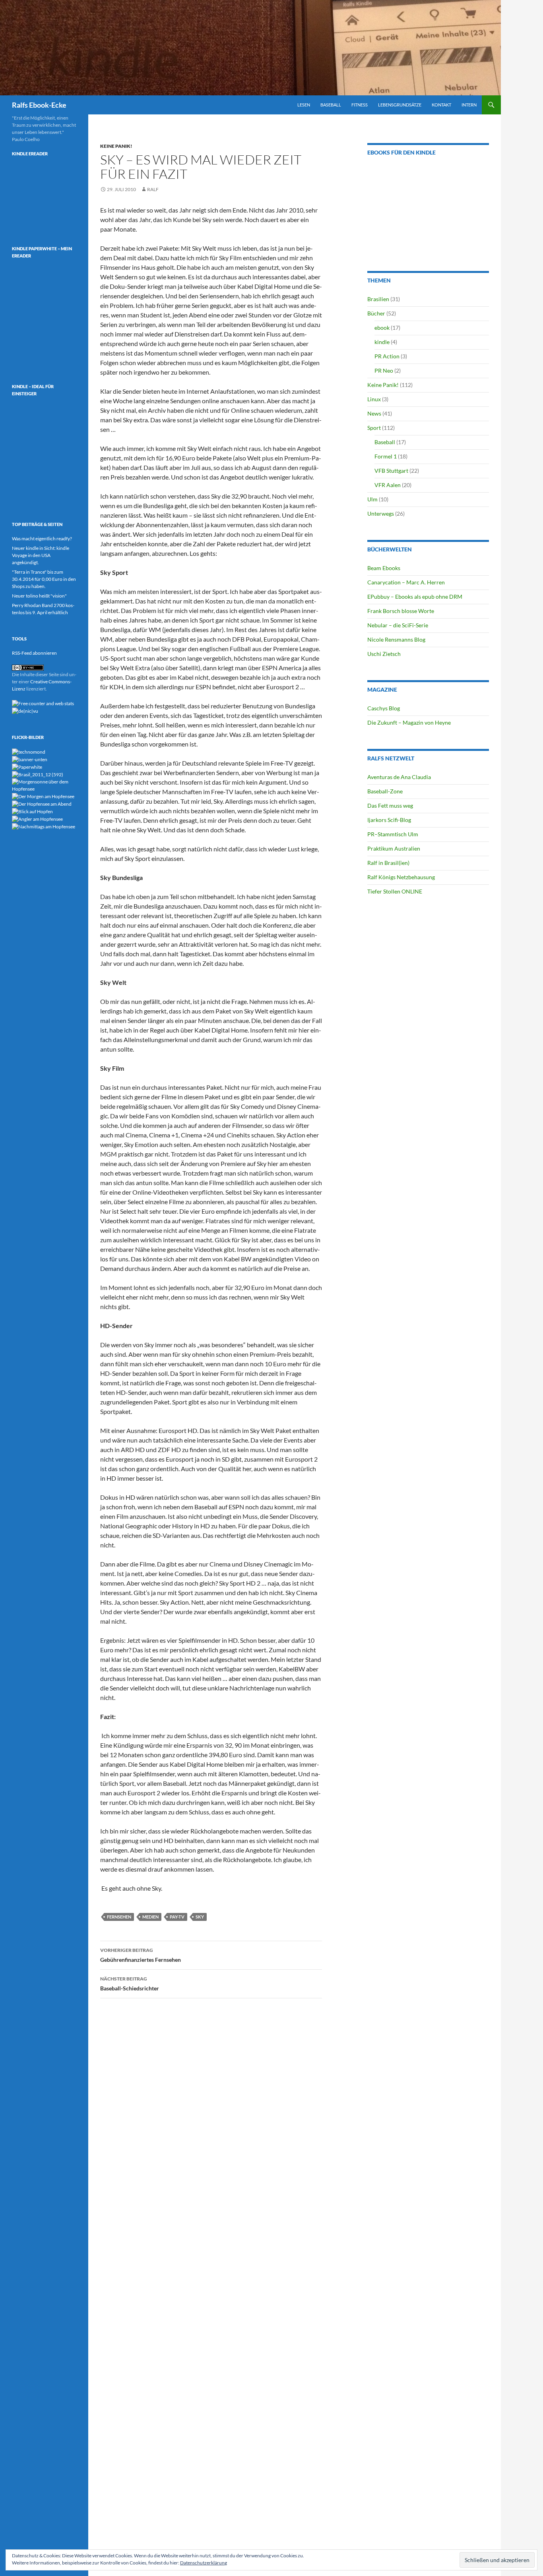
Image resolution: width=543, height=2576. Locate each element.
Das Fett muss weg (390, 805)
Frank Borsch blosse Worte (401, 611)
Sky (200, 1917)
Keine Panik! (116, 146)
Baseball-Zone (385, 791)
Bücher (376, 313)
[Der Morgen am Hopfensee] (43, 796)
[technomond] (29, 751)
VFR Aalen (388, 485)
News (374, 413)
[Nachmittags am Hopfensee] (44, 826)
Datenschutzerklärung (204, 2563)
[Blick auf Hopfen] (32, 811)
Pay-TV (177, 1917)
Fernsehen (119, 1917)
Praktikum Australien (394, 848)
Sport (374, 428)
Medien (150, 1917)
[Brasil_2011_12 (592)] (38, 774)
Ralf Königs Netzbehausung (401, 877)
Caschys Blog (384, 708)
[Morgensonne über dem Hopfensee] (44, 785)
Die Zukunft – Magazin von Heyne (409, 722)
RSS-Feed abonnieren (34, 653)
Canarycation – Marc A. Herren (406, 582)
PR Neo (384, 370)
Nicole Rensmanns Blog (396, 639)
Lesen (304, 105)
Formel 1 (386, 456)
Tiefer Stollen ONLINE (395, 891)
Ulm (372, 499)
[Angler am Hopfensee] (37, 819)
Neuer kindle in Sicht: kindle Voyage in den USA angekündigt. (41, 555)
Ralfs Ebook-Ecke (39, 105)
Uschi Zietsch (384, 654)
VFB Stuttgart (391, 471)
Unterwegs (381, 513)
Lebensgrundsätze (400, 105)
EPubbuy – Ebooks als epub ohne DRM (415, 597)
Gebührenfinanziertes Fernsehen (141, 1955)
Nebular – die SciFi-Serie (398, 625)
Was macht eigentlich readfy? (42, 539)
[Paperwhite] (27, 767)
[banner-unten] (30, 759)
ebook (382, 328)
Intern (469, 105)
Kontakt (441, 105)
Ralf (153, 189)
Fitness (360, 105)
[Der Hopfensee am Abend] (42, 804)
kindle (382, 342)
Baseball (331, 105)
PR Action (387, 356)
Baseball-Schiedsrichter (130, 1984)
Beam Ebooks (384, 568)
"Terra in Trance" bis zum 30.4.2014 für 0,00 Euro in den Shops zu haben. (44, 579)
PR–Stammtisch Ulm (393, 834)
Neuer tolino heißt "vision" (39, 596)
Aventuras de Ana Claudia (399, 777)
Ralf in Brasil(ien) (388, 863)
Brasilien (378, 299)
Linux (374, 399)
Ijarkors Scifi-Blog (389, 820)
